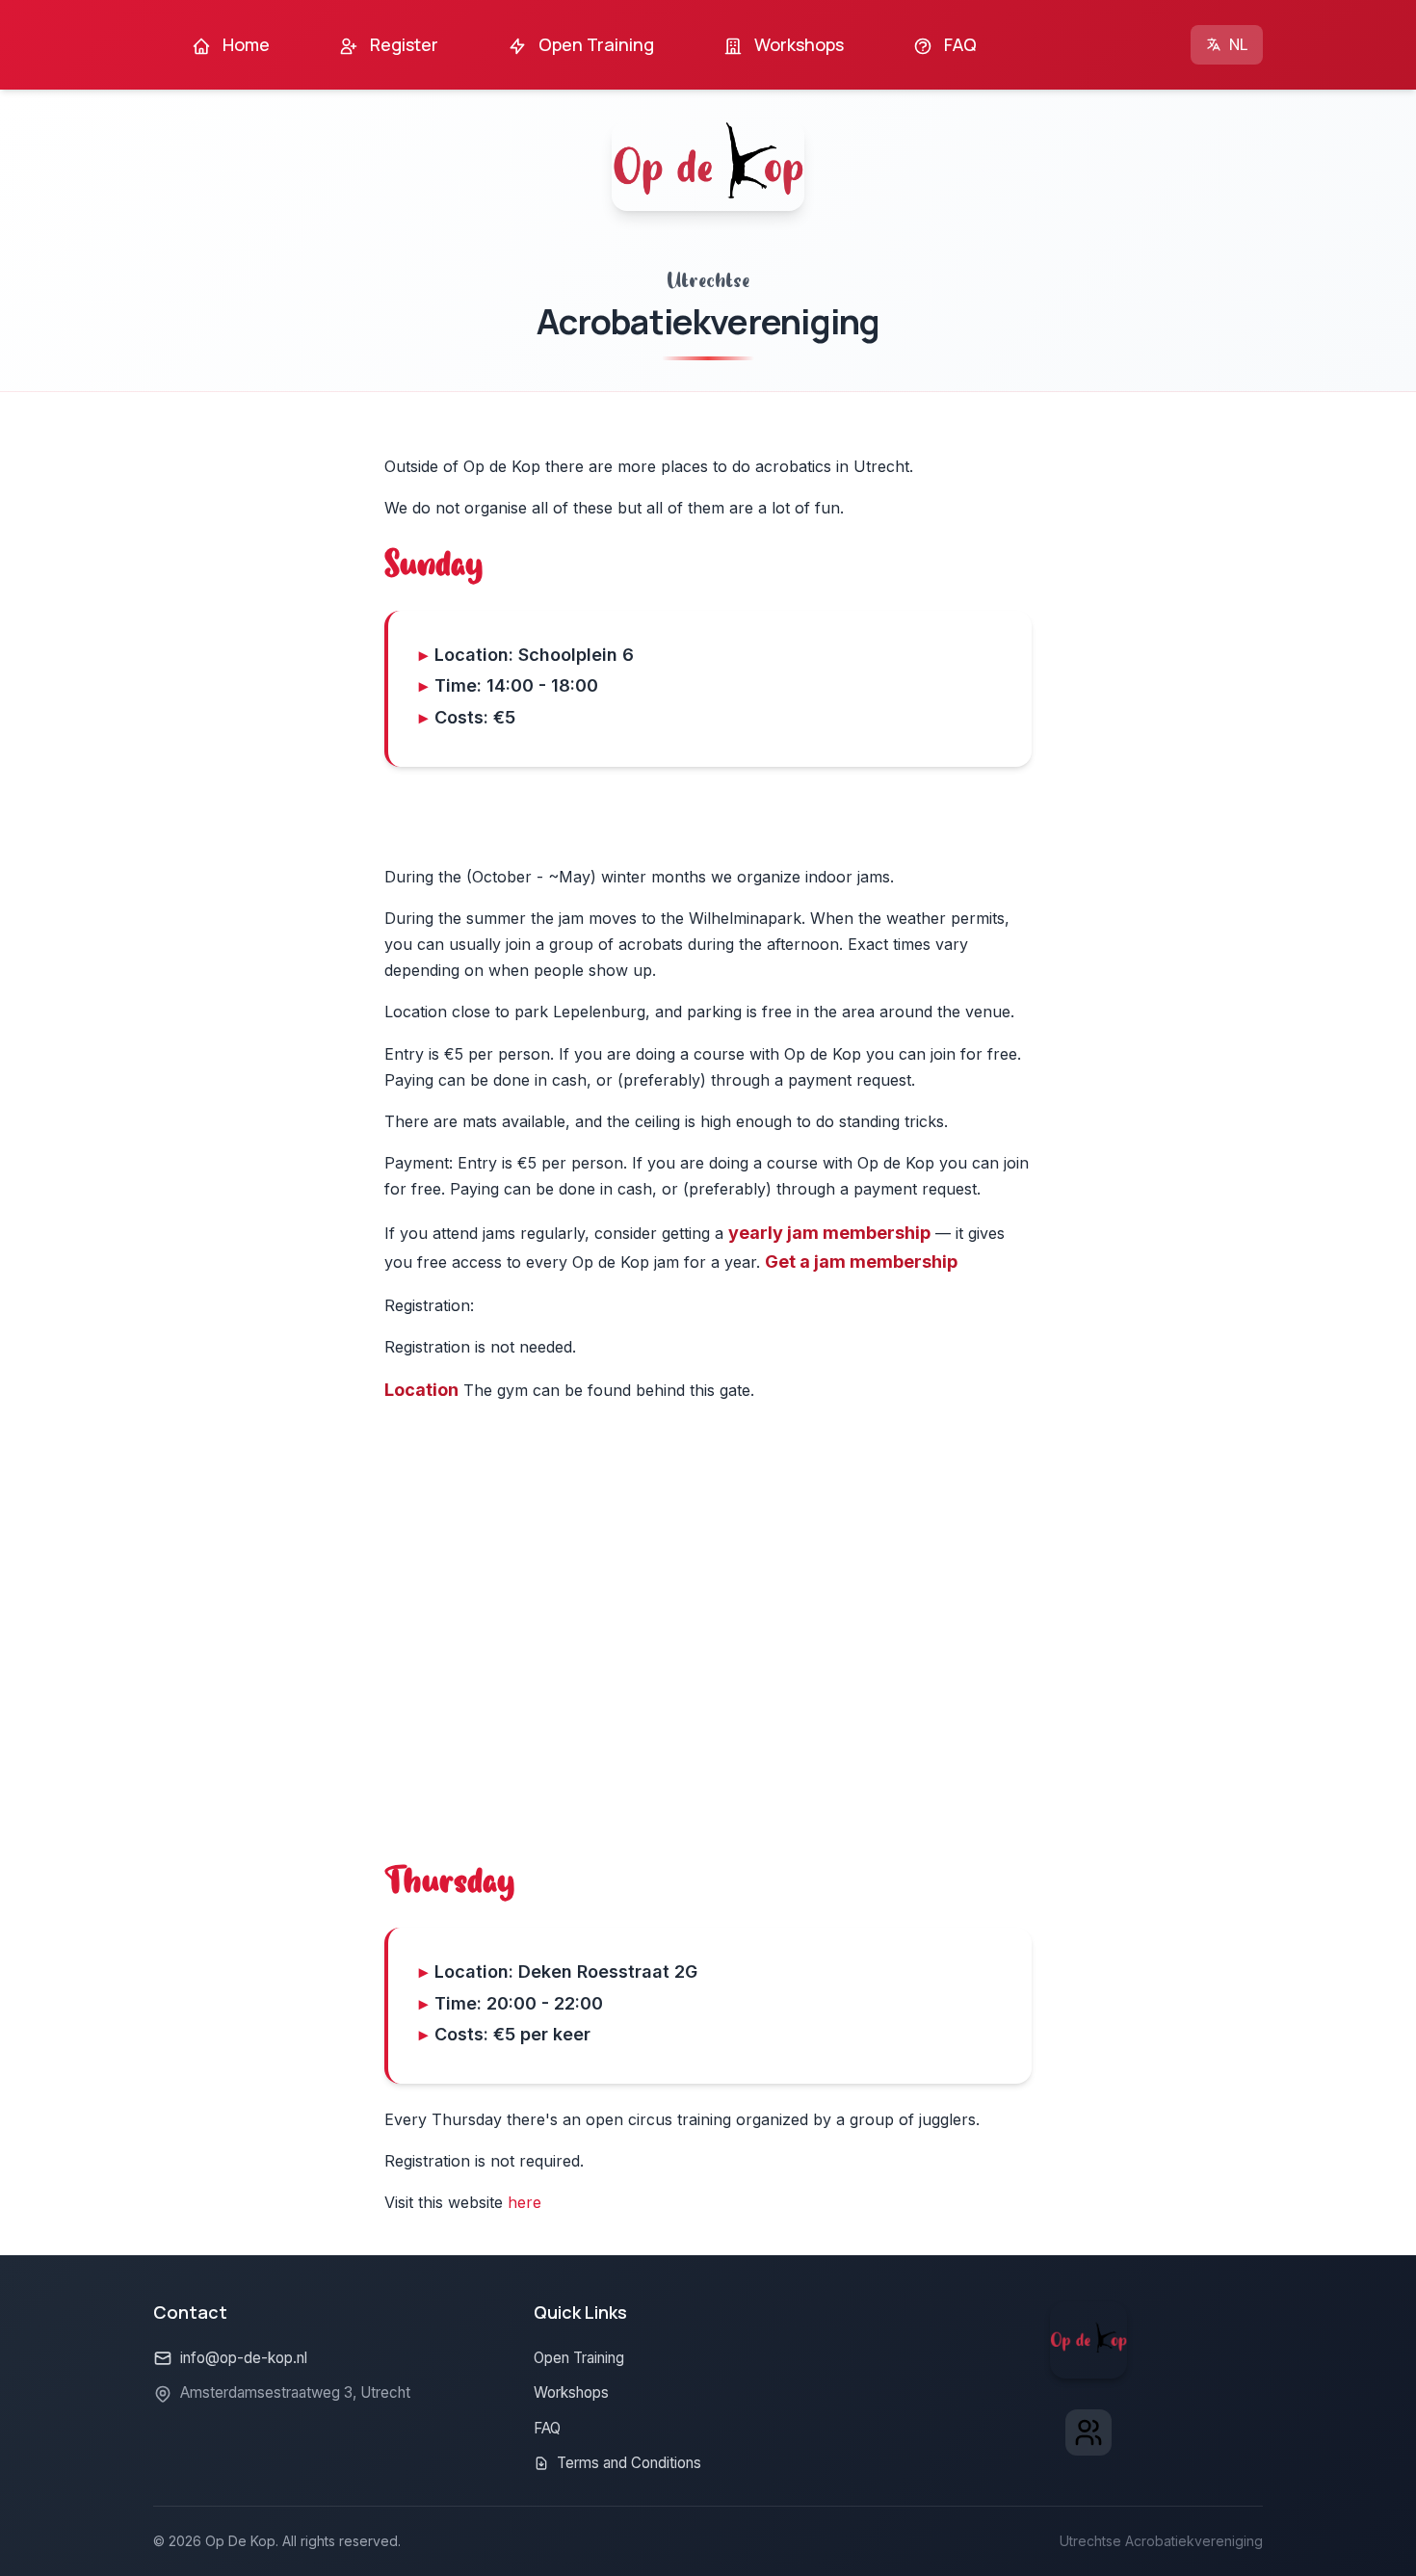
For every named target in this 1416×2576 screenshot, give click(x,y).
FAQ (958, 44)
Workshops (797, 44)
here (524, 2202)
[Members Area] (1088, 2432)
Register (402, 44)
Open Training (594, 44)
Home (244, 44)
